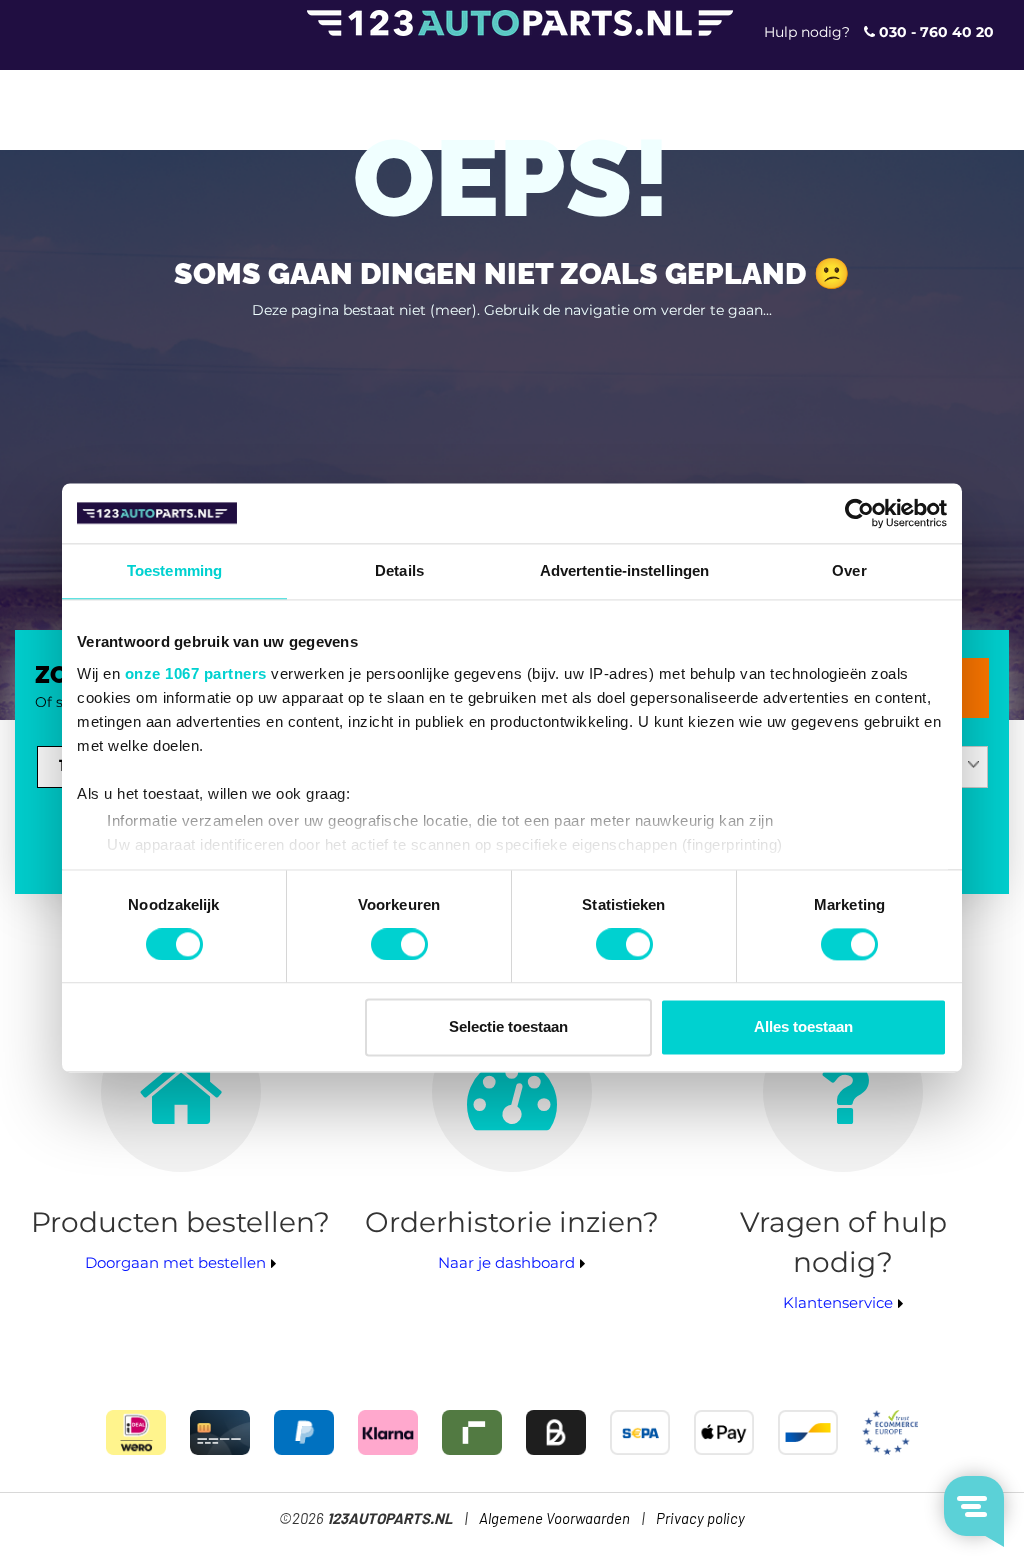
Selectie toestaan (508, 1027)
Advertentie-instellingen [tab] (624, 570)
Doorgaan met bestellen (175, 1262)
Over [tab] (849, 570)
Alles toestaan (803, 1027)
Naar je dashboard (506, 1262)
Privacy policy (700, 1519)
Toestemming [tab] (174, 570)
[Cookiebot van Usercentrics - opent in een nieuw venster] (859, 513)
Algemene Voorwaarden (554, 1519)
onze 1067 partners (196, 673)
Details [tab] (399, 570)
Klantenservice (838, 1302)
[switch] (399, 944)
